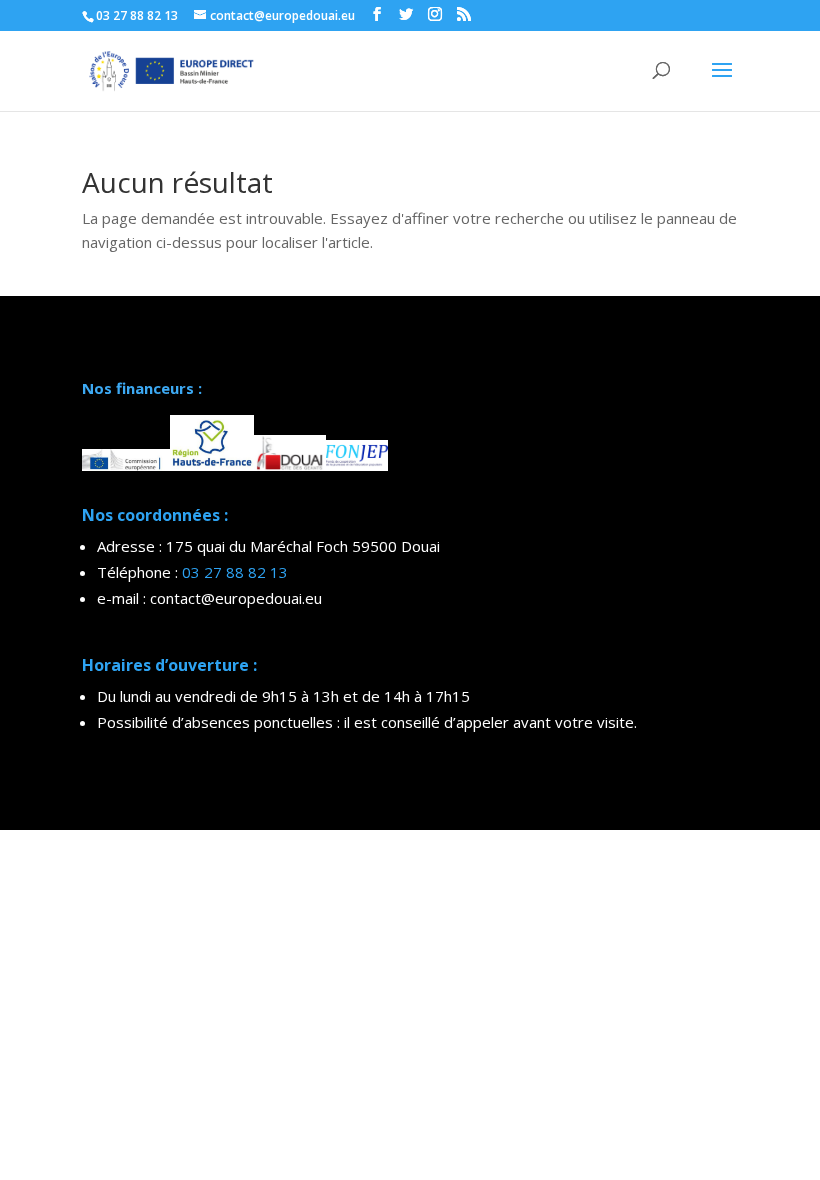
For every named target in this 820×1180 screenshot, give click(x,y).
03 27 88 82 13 (235, 572)
